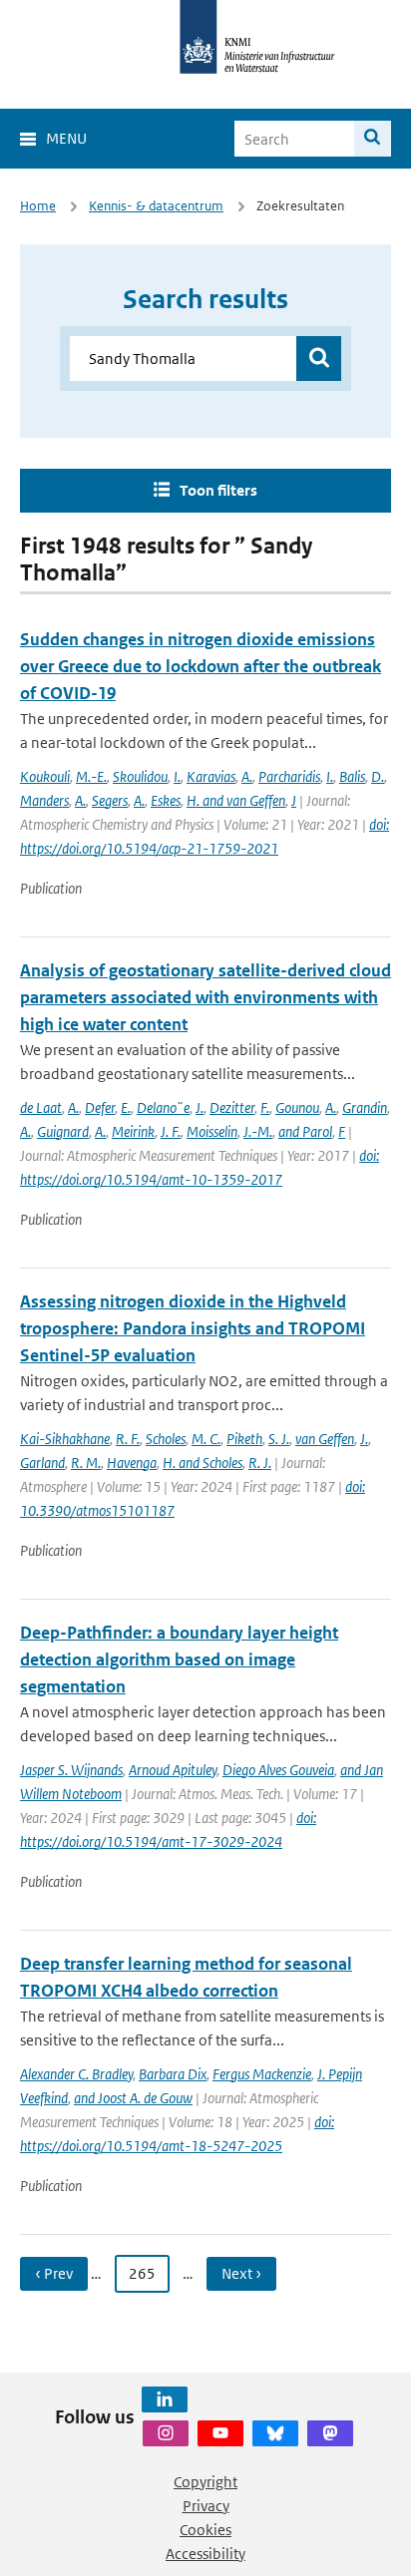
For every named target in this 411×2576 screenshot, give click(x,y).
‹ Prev (54, 2273)
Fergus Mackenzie (262, 2074)
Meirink (133, 1131)
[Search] (373, 139)
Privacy (206, 2506)
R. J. (260, 1463)
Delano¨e (163, 1107)
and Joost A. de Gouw (133, 2098)
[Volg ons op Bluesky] (275, 2433)
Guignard (63, 1131)
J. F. (171, 1131)
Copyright (205, 2482)
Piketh (244, 1439)
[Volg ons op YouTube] (220, 2433)
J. (200, 1107)
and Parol (305, 1131)
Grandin (365, 1107)
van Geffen (325, 1439)
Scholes (166, 1439)
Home (38, 206)
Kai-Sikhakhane (65, 1439)
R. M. (86, 1463)
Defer (100, 1107)
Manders (44, 800)
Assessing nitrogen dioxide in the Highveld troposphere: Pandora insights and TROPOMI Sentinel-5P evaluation (193, 1328)
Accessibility (205, 2554)
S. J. (279, 1439)
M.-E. (91, 776)
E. (126, 1107)
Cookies (205, 2530)
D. (378, 776)
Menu (66, 138)
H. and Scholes (203, 1463)
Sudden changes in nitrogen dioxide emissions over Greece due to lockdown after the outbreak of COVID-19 (201, 666)
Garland (42, 1463)
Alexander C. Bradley (76, 2074)
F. (265, 1107)
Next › (241, 2273)
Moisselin (212, 1131)
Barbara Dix (173, 2074)
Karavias (211, 776)
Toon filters (218, 490)
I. (177, 776)
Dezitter (232, 1107)
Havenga (132, 1463)
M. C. (206, 1439)
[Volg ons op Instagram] (166, 2433)
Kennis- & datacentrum (156, 206)
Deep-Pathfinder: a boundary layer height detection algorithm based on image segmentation (179, 1659)
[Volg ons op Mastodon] (330, 2433)
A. (247, 776)
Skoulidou (140, 776)
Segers (110, 800)
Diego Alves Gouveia (278, 1770)
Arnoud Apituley (173, 1770)
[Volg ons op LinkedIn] (165, 2399)
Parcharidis (289, 776)
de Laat (41, 1107)
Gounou (297, 1107)
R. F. (128, 1439)
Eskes (166, 800)
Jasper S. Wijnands (71, 1770)
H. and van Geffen (236, 800)
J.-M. (258, 1131)
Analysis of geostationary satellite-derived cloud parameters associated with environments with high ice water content (205, 997)
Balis (352, 776)
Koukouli (45, 776)
